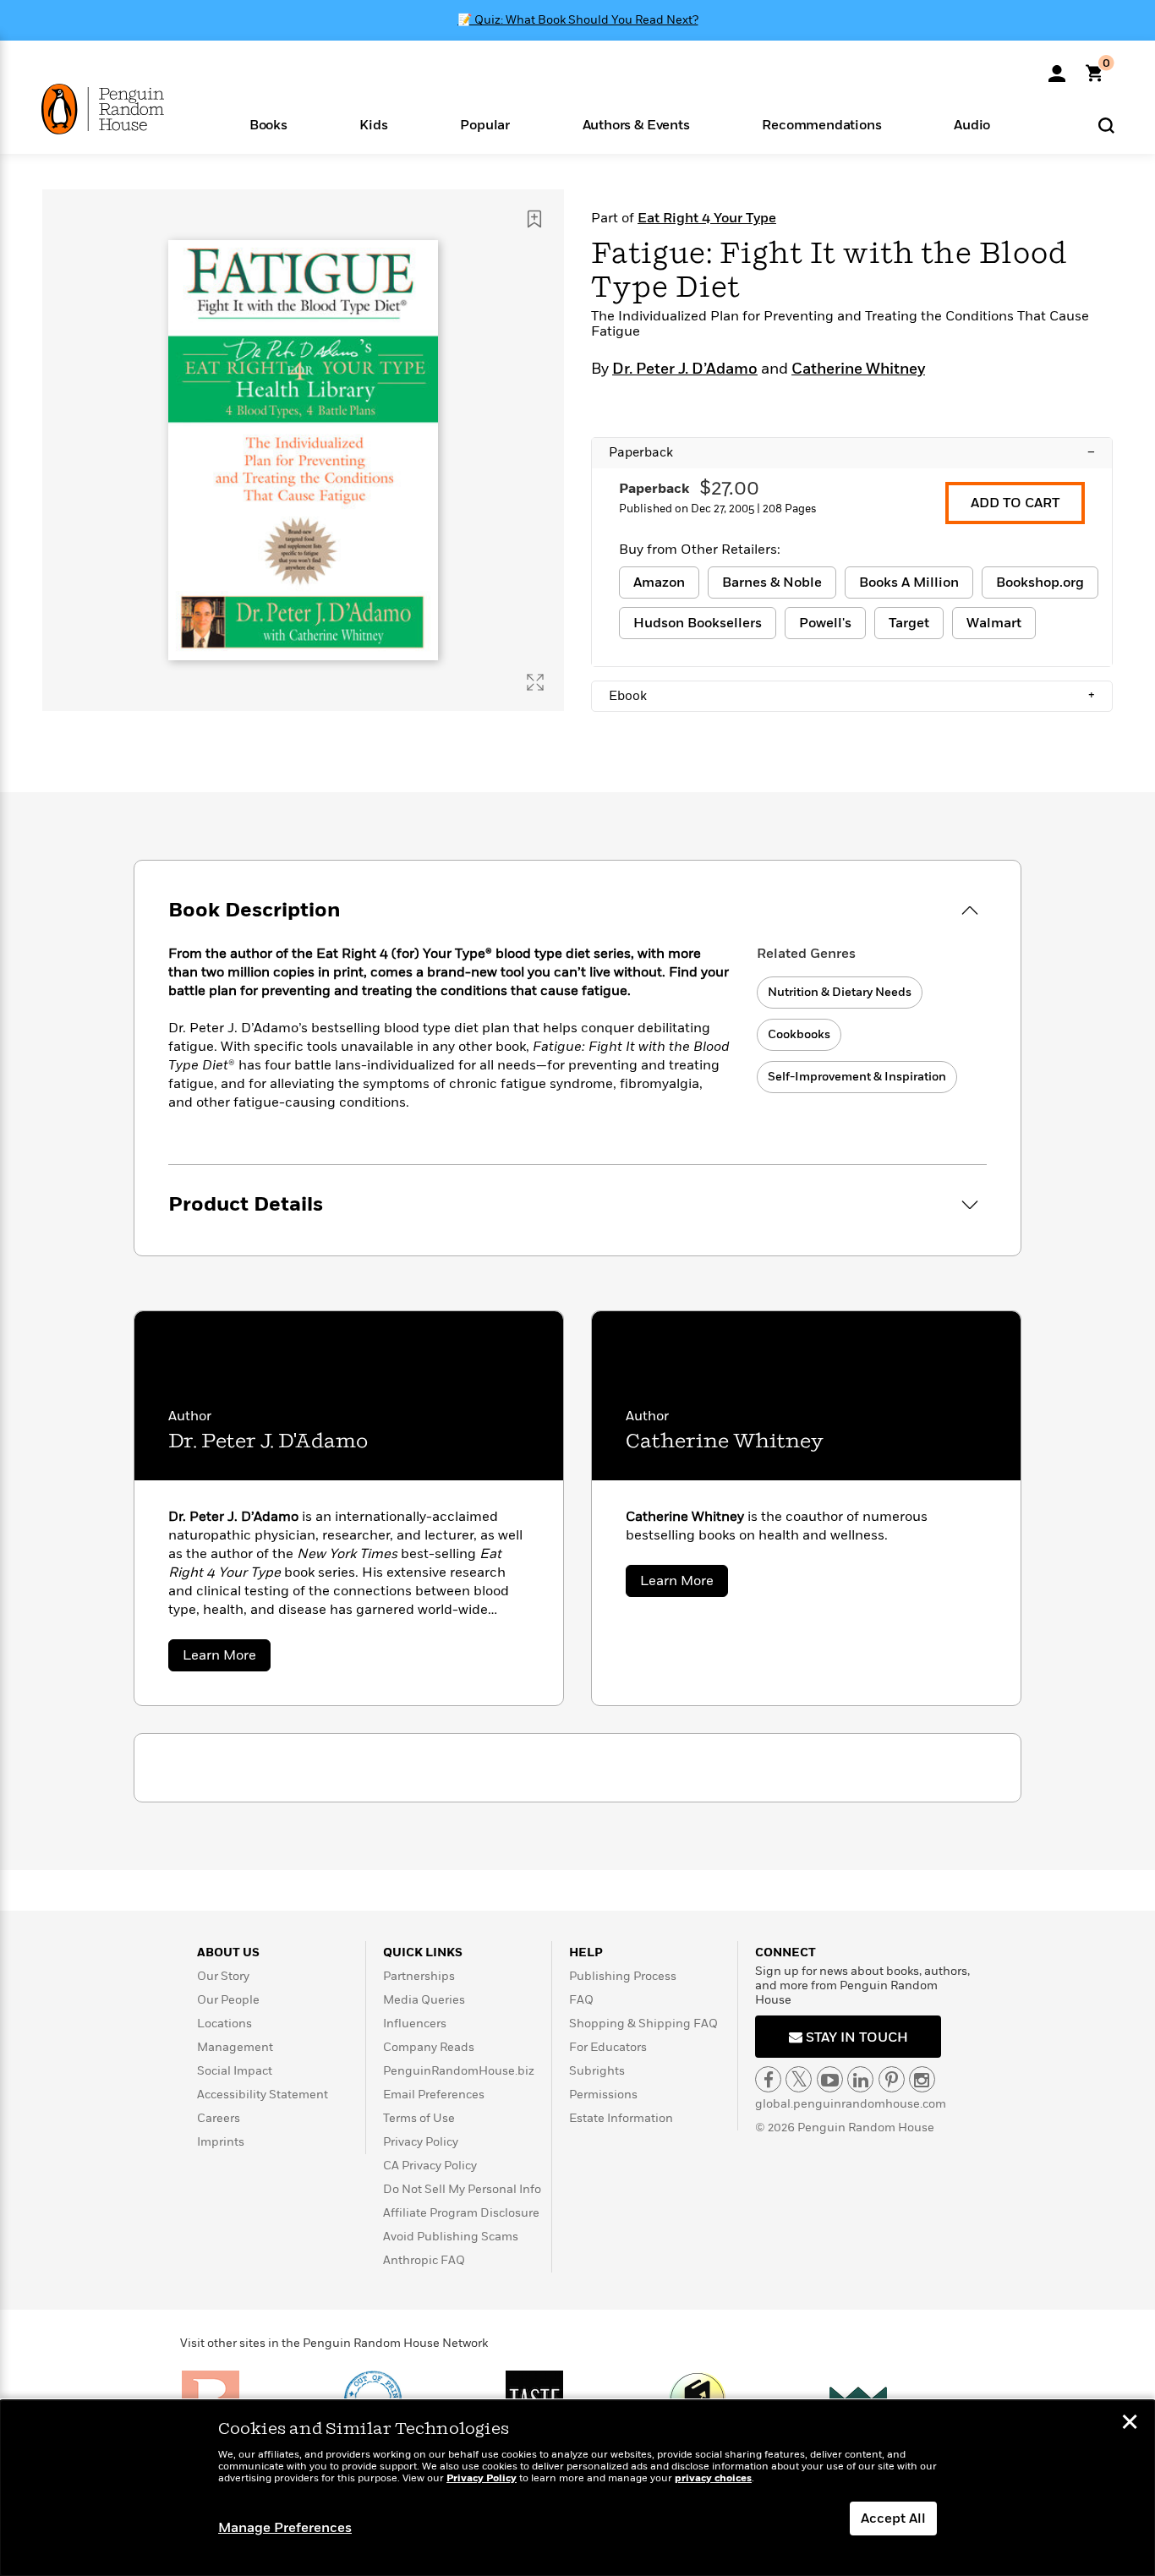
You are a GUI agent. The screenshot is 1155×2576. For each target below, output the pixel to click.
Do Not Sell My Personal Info (462, 2189)
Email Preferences (434, 2095)
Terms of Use (419, 2118)
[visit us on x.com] (799, 2079)
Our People (228, 2000)
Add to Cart (1015, 503)
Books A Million (909, 582)
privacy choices (713, 2478)
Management (235, 2047)
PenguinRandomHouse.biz (459, 2071)
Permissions (603, 2095)
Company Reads (429, 2047)
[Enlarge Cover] (535, 682)
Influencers (415, 2024)
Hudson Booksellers (698, 623)
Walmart (994, 623)
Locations (224, 2024)
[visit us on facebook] (768, 2079)
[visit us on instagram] (922, 2079)
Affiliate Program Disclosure (461, 2213)
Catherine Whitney (858, 369)
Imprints (221, 2142)
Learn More (227, 1658)
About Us (228, 1953)
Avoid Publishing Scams (451, 2237)
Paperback (852, 452)
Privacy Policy (421, 2142)
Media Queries (424, 2000)
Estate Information (621, 2118)
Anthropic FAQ (424, 2260)
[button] (268, 124)
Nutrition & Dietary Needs (840, 992)
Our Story (223, 1976)
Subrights (597, 2071)
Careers (219, 2118)
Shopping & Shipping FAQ (643, 2024)
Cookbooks (799, 1034)
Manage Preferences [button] (285, 2528)
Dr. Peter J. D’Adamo (685, 369)
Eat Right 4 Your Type (707, 218)
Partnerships (419, 1976)
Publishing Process (623, 1976)
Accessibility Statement (263, 2095)
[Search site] (1106, 125)
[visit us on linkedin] (860, 2079)
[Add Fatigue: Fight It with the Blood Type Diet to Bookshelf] (534, 219)
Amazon (659, 582)
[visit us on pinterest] (892, 2079)
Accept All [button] (893, 2519)
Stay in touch (855, 2037)
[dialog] (577, 2488)
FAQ (581, 2000)
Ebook (852, 696)
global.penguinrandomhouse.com (851, 2104)
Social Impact (235, 2071)
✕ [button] (1130, 2424)
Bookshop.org (1040, 582)
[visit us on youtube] (830, 2079)
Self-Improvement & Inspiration (857, 1077)
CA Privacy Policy (430, 2166)
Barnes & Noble (772, 582)
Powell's (825, 623)
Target (909, 623)
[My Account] (1057, 68)
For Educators (608, 2047)
